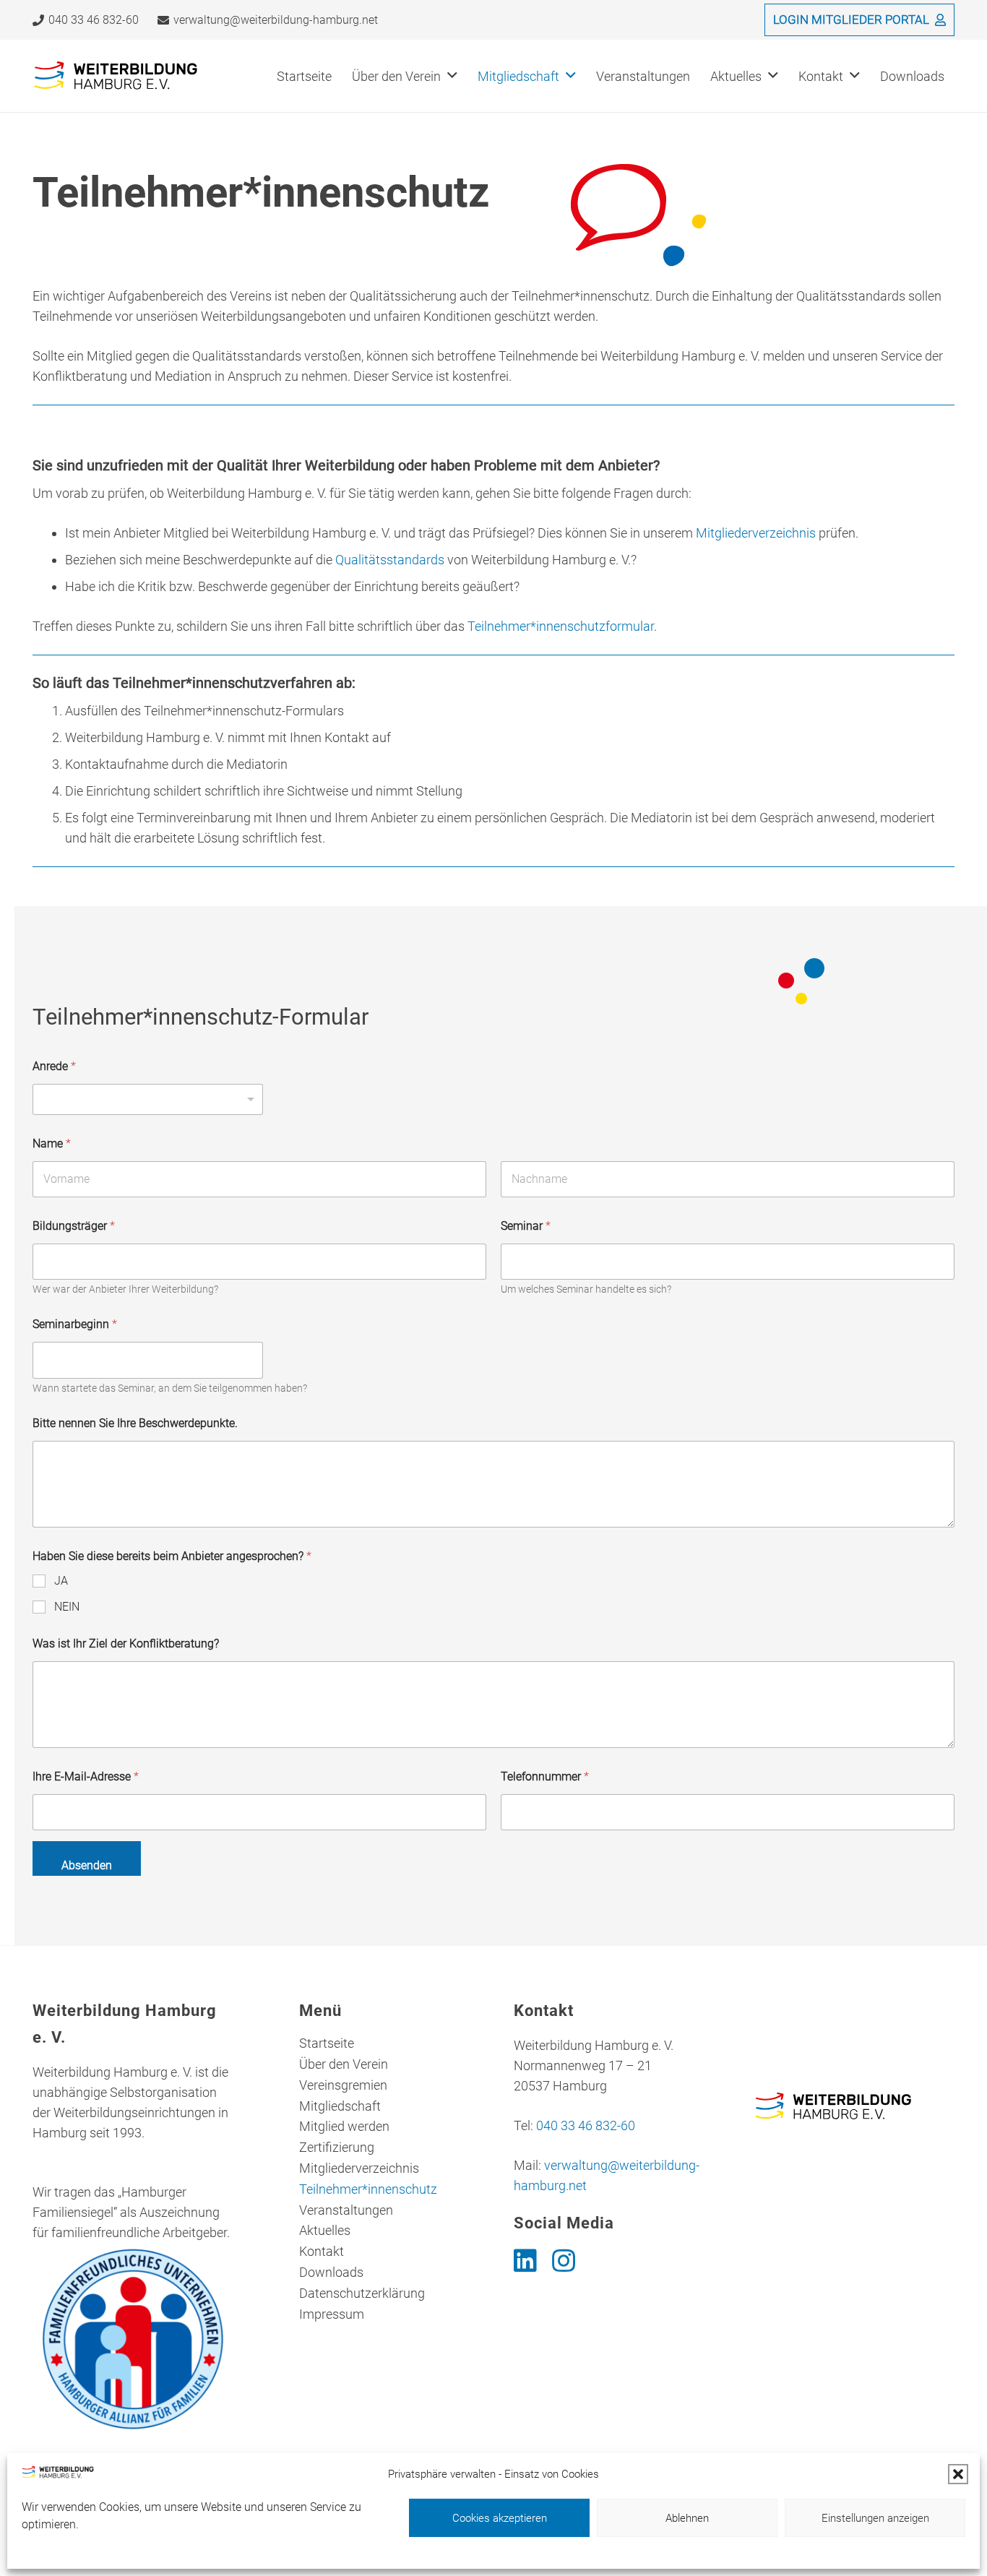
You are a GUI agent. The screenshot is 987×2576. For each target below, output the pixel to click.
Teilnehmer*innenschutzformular (561, 626)
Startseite (327, 2043)
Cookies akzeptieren (500, 2518)
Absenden (87, 1865)
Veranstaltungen (346, 2210)
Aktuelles (325, 2230)
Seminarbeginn (75, 1324)
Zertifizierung (337, 2147)
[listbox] (148, 1099)
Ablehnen (687, 2518)
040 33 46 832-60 (586, 2125)
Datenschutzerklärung (362, 2293)
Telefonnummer (545, 1776)
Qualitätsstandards (390, 560)
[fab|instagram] (564, 2261)
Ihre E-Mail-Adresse (86, 1776)
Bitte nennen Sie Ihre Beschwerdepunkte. (135, 1423)
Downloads (331, 2272)
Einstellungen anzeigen (875, 2518)
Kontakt (322, 2251)
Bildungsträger (74, 1226)
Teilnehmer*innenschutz (368, 2189)
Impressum (332, 2314)
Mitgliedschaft (340, 2106)
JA (61, 1581)
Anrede (54, 1066)
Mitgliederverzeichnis (756, 533)
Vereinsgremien (343, 2085)
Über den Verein (344, 2064)
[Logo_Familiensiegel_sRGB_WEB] (133, 2339)
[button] (958, 2474)
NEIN (67, 1607)
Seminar (526, 1226)
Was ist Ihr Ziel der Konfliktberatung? (126, 1644)
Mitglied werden (344, 2126)
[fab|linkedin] (525, 2261)
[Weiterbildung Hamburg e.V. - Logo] (116, 76)
